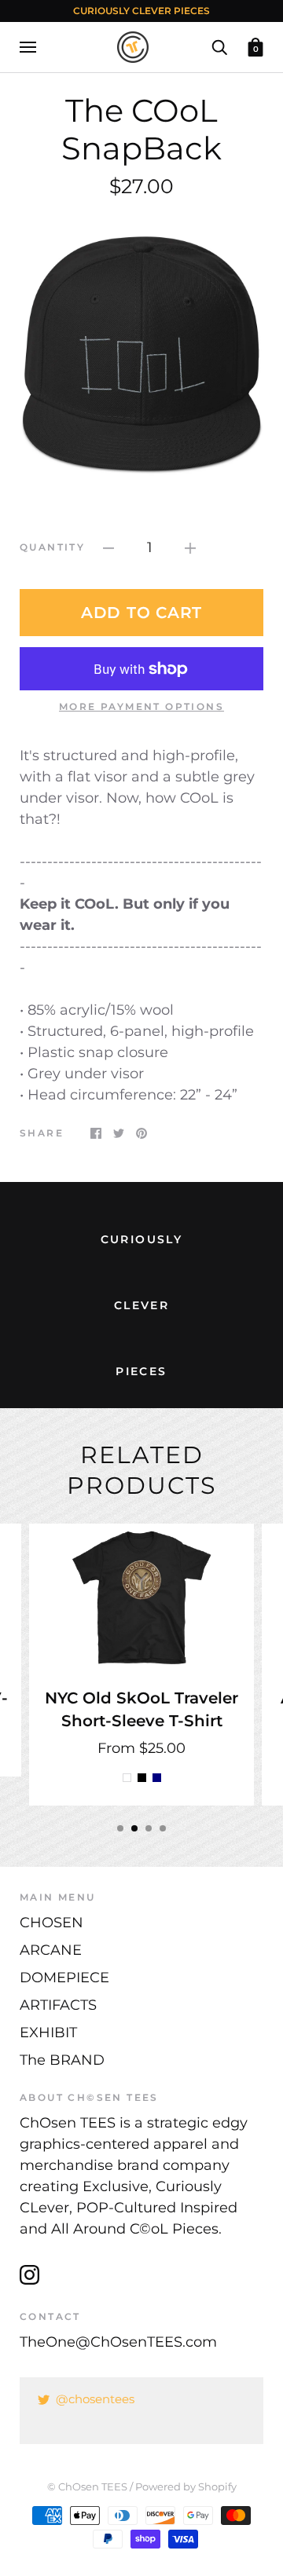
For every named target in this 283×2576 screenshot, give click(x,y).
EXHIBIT (48, 2033)
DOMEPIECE (64, 1978)
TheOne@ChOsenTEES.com (118, 2342)
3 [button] (149, 1828)
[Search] (219, 46)
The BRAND (62, 2060)
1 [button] (120, 1828)
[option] (141, 357)
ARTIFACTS (58, 2005)
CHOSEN (51, 1923)
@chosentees (95, 2399)
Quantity (52, 547)
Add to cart (141, 613)
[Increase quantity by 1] (190, 548)
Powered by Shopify (186, 2486)
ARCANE (51, 1950)
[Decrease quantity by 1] (108, 548)
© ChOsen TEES (87, 2486)
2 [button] (134, 1828)
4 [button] (163, 1828)
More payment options (141, 706)
